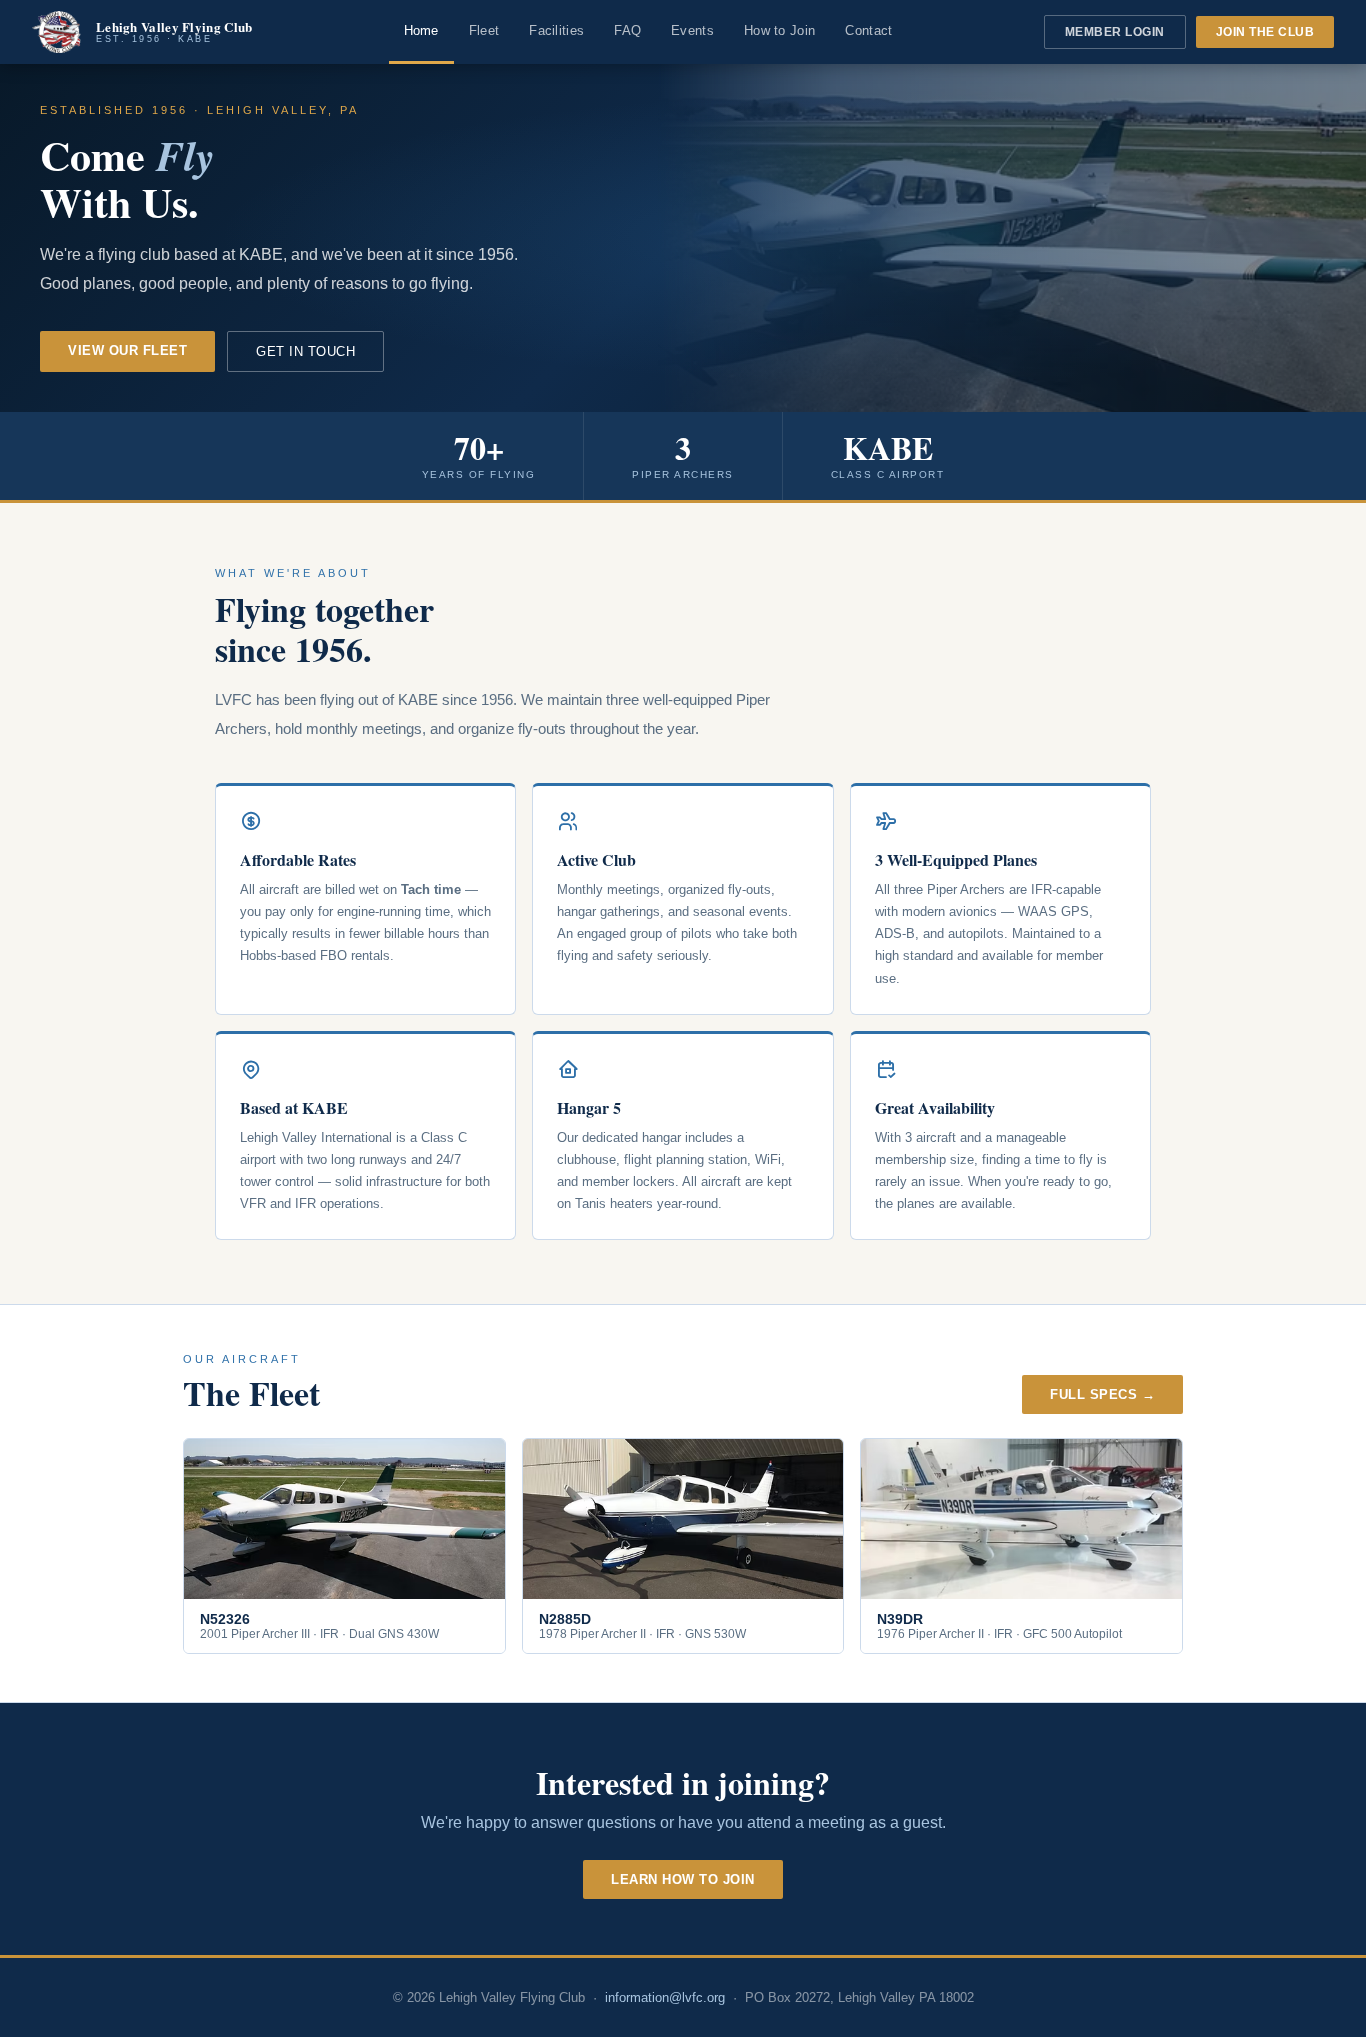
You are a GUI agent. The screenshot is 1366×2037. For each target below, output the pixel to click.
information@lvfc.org (665, 1997)
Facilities (556, 30)
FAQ (627, 30)
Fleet (484, 30)
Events (692, 30)
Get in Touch (305, 351)
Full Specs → (1102, 1394)
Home (421, 30)
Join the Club (1265, 32)
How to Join (779, 30)
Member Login (1115, 32)
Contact (868, 30)
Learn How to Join (683, 1879)
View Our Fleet (127, 350)
